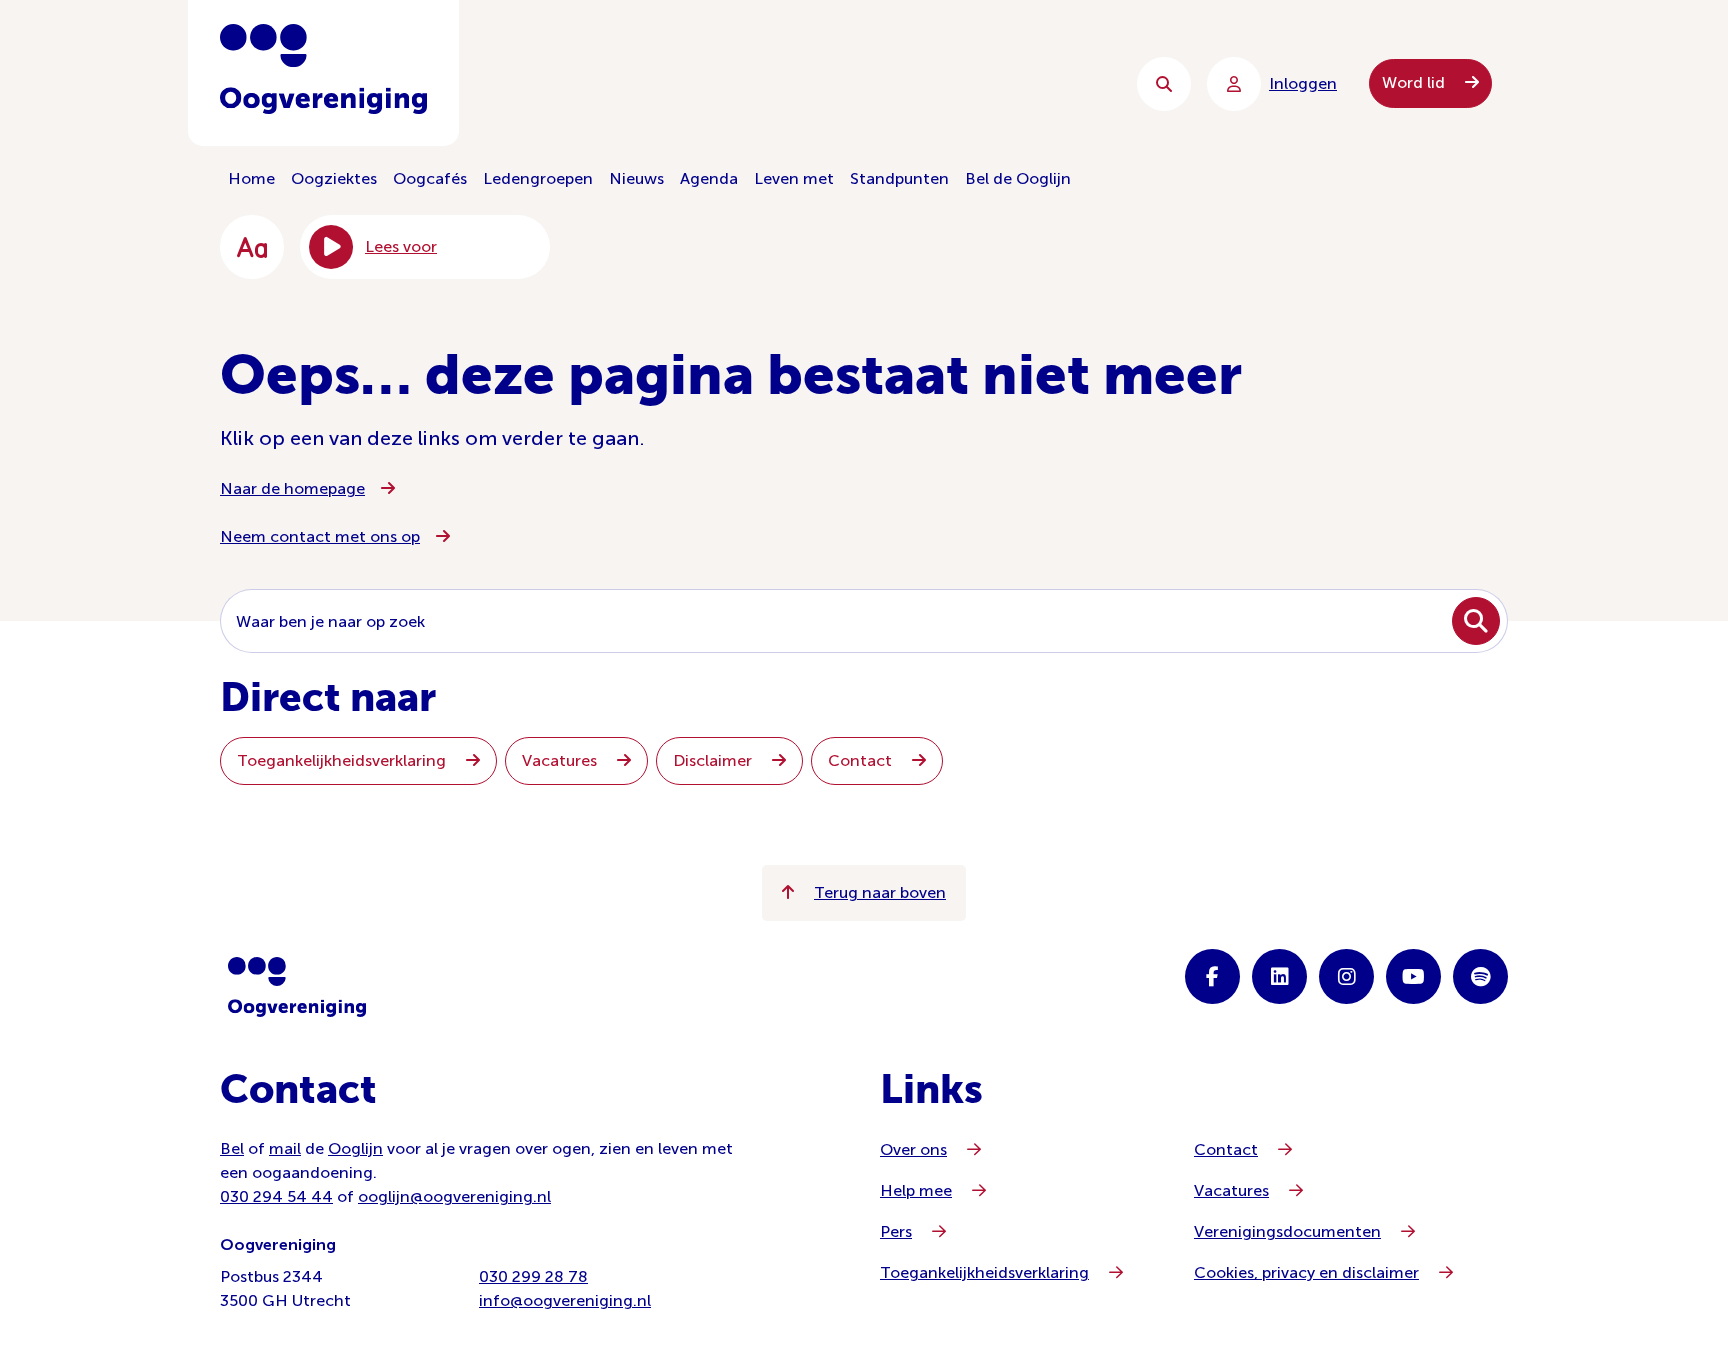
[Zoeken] (1164, 84)
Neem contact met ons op (320, 536)
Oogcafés (430, 178)
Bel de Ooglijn (1018, 178)
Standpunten (899, 178)
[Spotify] (1480, 976)
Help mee (916, 1190)
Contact (862, 760)
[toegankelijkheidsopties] (252, 247)
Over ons (913, 1149)
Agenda (709, 178)
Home (251, 178)
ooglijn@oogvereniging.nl (454, 1196)
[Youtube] (1413, 976)
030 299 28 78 (533, 1276)
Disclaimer (714, 760)
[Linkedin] (1279, 976)
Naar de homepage (292, 488)
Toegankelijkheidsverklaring (343, 760)
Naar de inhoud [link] (624, 83)
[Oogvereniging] (297, 987)
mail (285, 1148)
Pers (896, 1231)
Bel (232, 1148)
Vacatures (561, 760)
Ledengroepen (538, 178)
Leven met (794, 178)
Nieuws (636, 178)
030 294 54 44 (276, 1196)
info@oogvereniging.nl (565, 1300)
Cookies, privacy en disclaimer (1306, 1272)
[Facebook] (1212, 976)
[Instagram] (1346, 976)
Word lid (1415, 82)
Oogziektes (334, 178)
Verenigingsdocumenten (1287, 1231)
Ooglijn (355, 1148)
